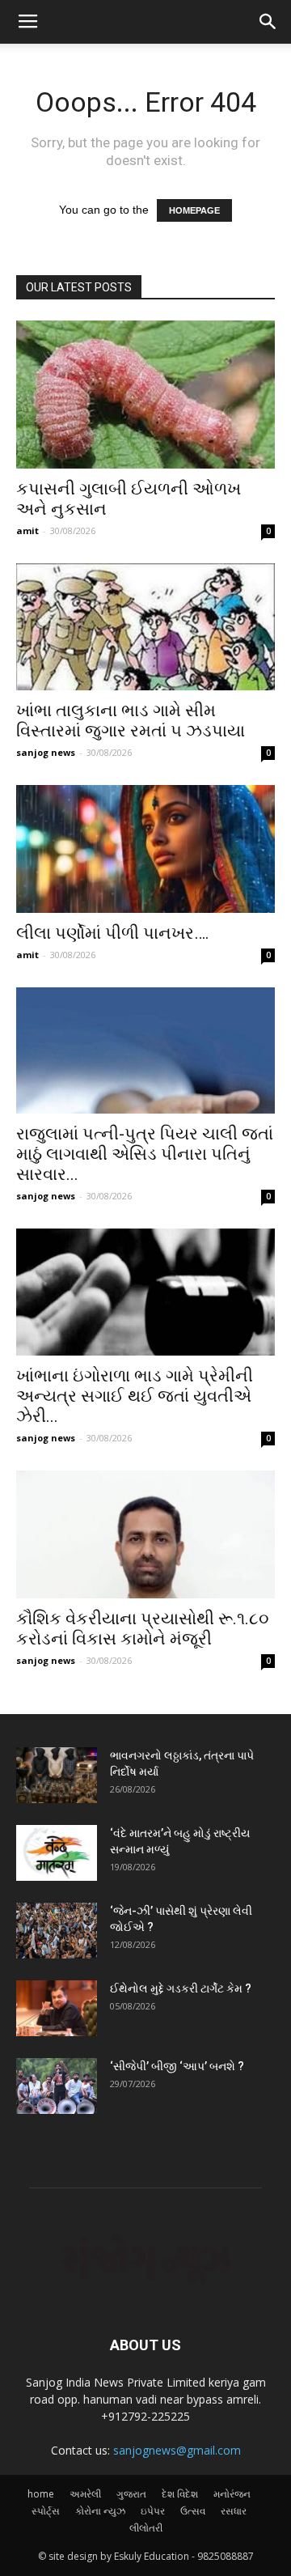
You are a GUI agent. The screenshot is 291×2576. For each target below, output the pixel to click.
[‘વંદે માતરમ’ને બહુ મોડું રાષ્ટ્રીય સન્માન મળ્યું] (57, 1853)
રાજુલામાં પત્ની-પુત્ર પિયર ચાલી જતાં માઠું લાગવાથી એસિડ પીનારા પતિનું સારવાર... (145, 1154)
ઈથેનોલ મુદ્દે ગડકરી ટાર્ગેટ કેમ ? (181, 1988)
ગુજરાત (131, 2494)
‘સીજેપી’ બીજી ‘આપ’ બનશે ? (177, 2066)
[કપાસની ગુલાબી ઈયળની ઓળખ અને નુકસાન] (145, 395)
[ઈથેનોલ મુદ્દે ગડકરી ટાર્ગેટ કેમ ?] (57, 2008)
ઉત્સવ (193, 2511)
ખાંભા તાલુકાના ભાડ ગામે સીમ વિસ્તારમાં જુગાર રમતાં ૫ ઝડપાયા (131, 721)
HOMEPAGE (194, 210)
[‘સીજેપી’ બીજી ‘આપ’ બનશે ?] (57, 2086)
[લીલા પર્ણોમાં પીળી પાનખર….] (145, 849)
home (41, 2494)
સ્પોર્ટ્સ (46, 2511)
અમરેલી (85, 2494)
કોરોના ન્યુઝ (100, 2511)
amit (27, 530)
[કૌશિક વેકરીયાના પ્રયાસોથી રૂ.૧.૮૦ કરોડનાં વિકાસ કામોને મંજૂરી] (145, 1534)
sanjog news (46, 752)
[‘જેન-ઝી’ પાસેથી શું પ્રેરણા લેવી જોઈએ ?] (57, 1931)
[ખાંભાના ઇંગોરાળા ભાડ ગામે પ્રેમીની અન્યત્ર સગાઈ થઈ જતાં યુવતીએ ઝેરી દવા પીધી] (145, 1292)
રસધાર (234, 2511)
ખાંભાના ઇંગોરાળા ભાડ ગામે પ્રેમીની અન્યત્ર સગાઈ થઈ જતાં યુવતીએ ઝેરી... (135, 1396)
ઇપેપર (153, 2511)
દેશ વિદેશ (180, 2494)
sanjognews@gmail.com (177, 2450)
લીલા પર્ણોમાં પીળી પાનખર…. (113, 933)
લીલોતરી (146, 2528)
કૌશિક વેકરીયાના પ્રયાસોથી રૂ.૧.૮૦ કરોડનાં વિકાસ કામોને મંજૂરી (143, 1629)
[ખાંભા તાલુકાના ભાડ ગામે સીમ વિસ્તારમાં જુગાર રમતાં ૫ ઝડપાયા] (145, 627)
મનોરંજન (232, 2494)
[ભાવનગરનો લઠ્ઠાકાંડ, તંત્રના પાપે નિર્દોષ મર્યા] (57, 1775)
